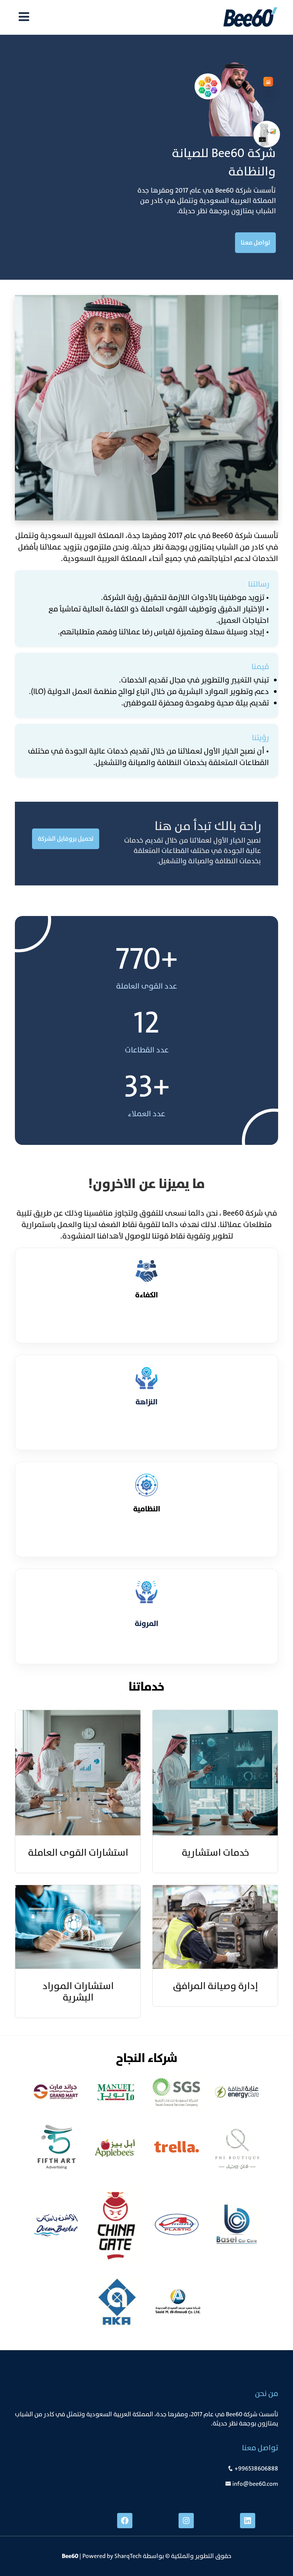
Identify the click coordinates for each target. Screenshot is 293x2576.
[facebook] (125, 2521)
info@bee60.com (255, 2484)
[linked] (248, 2521)
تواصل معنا (255, 242)
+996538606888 (256, 2468)
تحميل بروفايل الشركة (66, 839)
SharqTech (128, 2556)
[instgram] (186, 2521)
